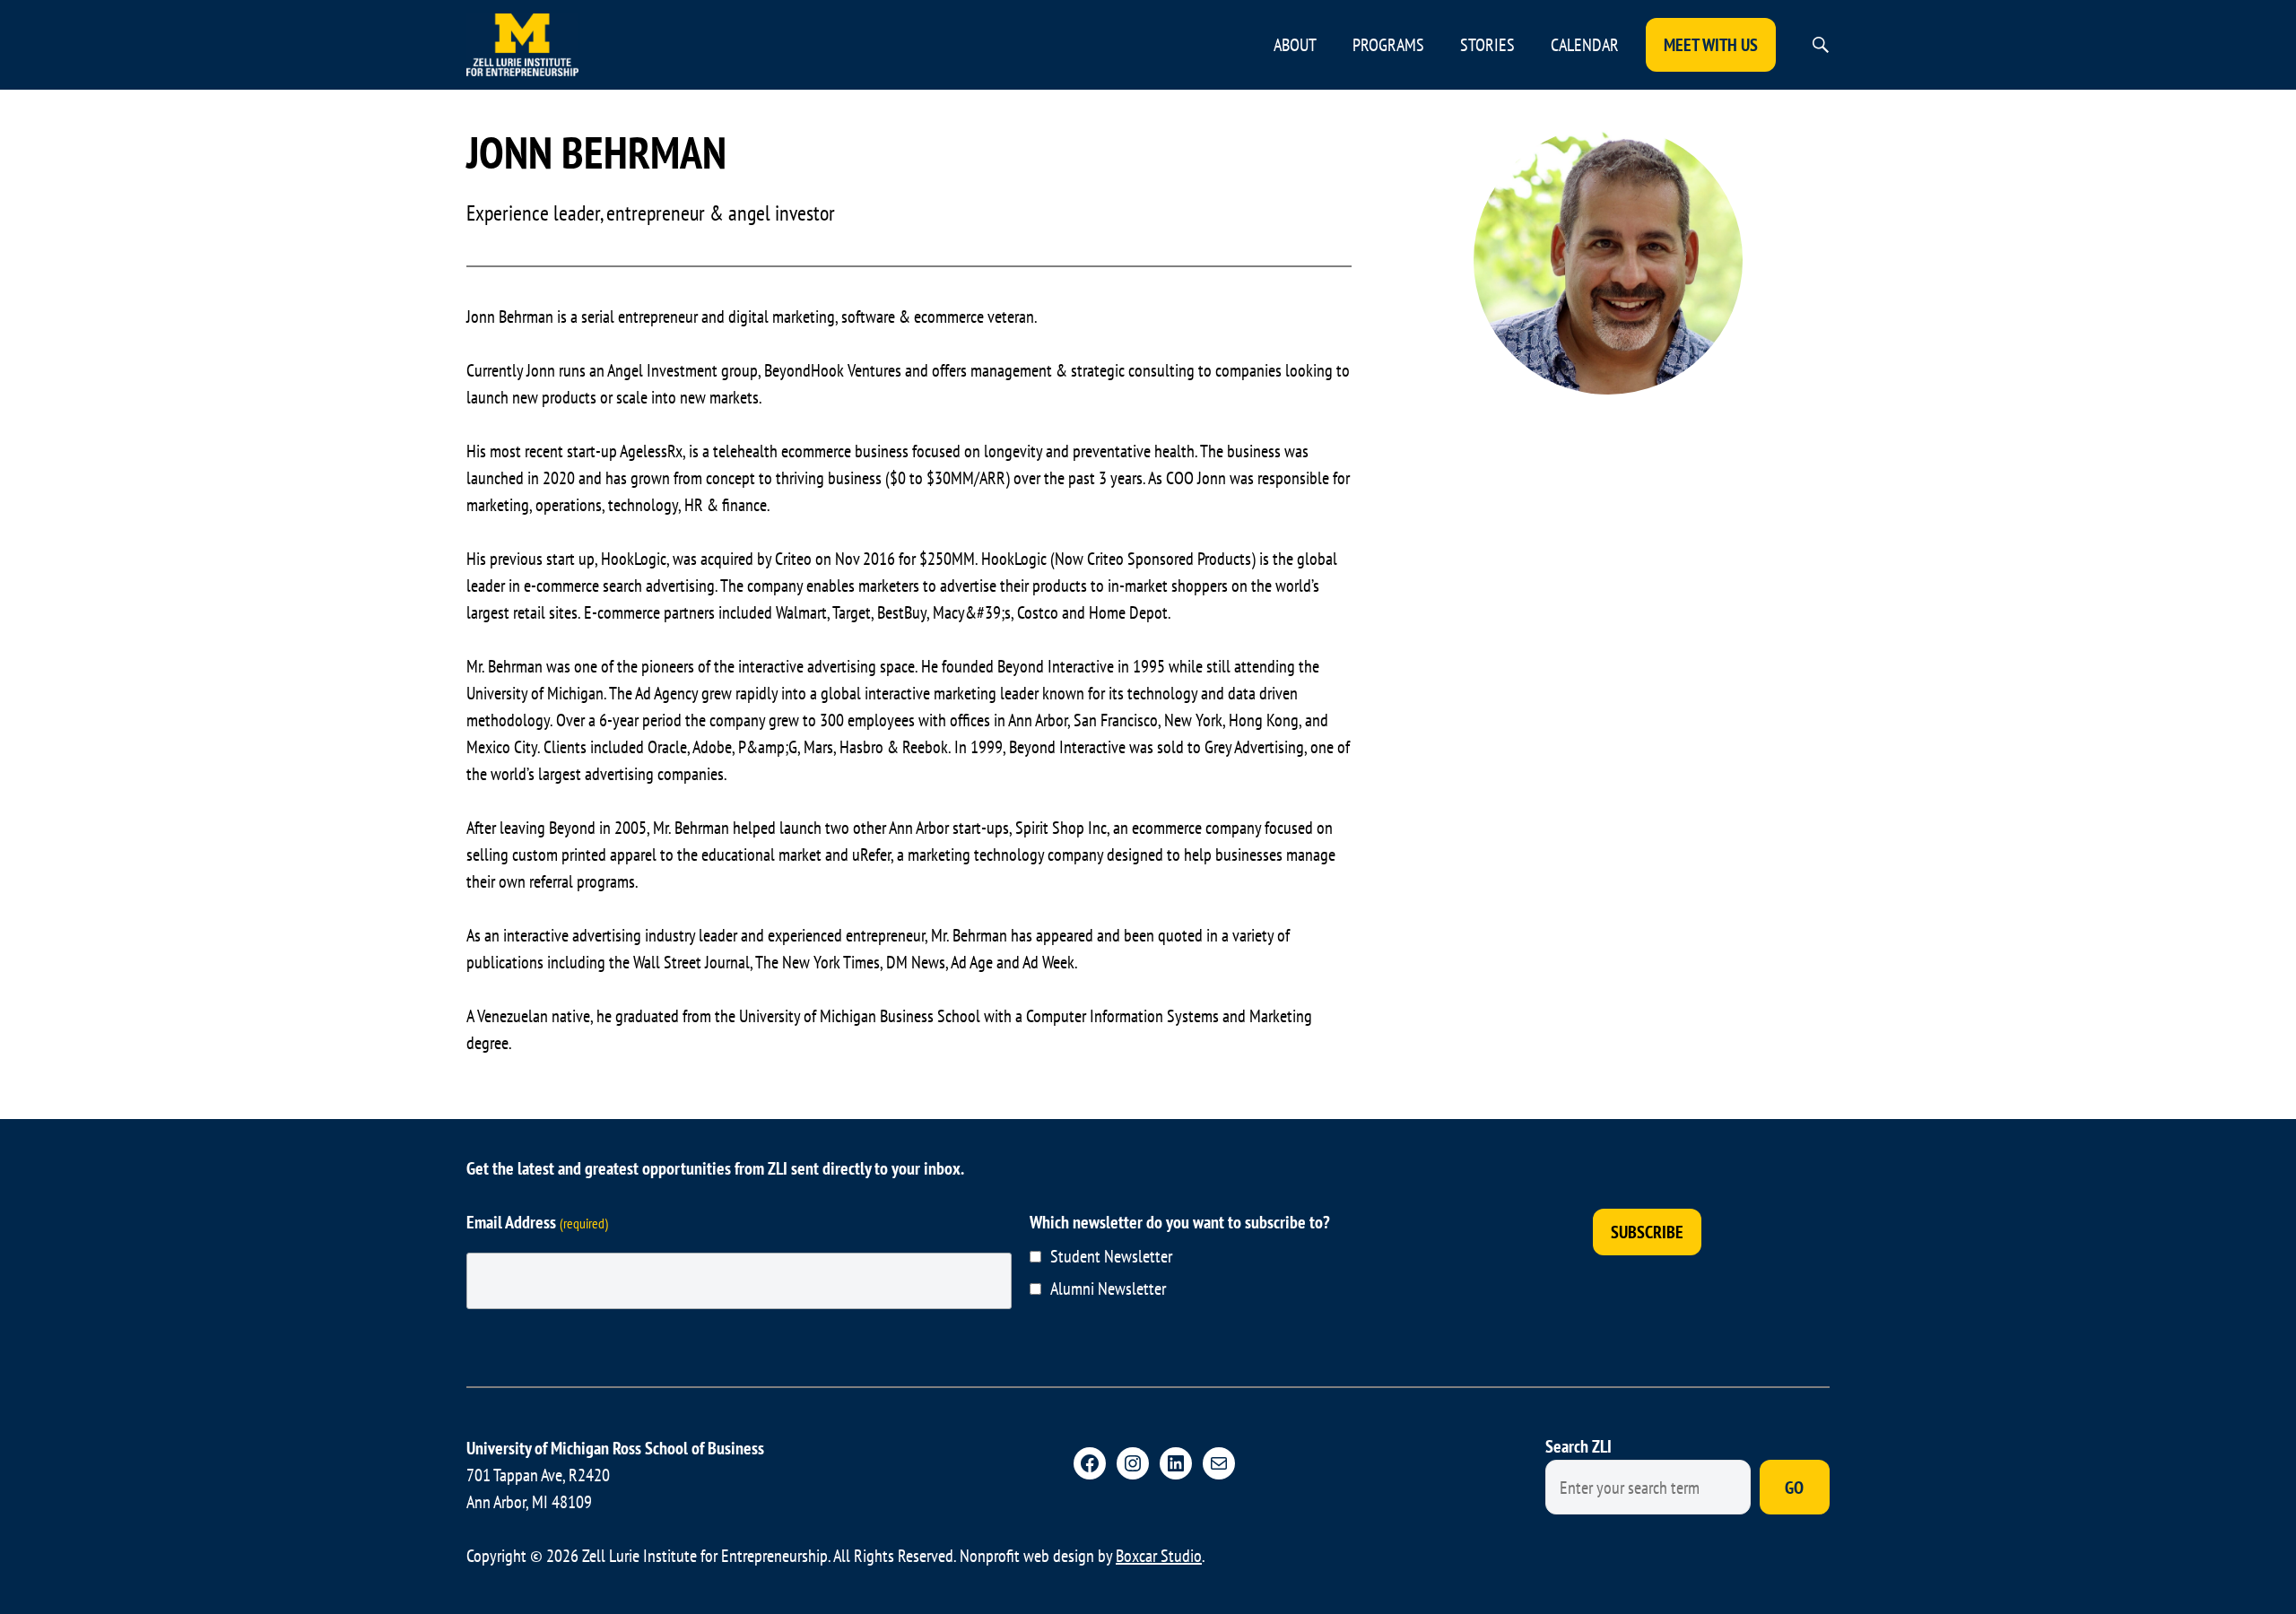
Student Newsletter (1111, 1256)
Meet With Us (1711, 45)
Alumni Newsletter (1108, 1289)
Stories (1487, 45)
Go (1794, 1488)
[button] (1821, 45)
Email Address (537, 1222)
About (1295, 45)
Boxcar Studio (1159, 1556)
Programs (1388, 45)
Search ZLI (1578, 1446)
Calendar (1585, 45)
